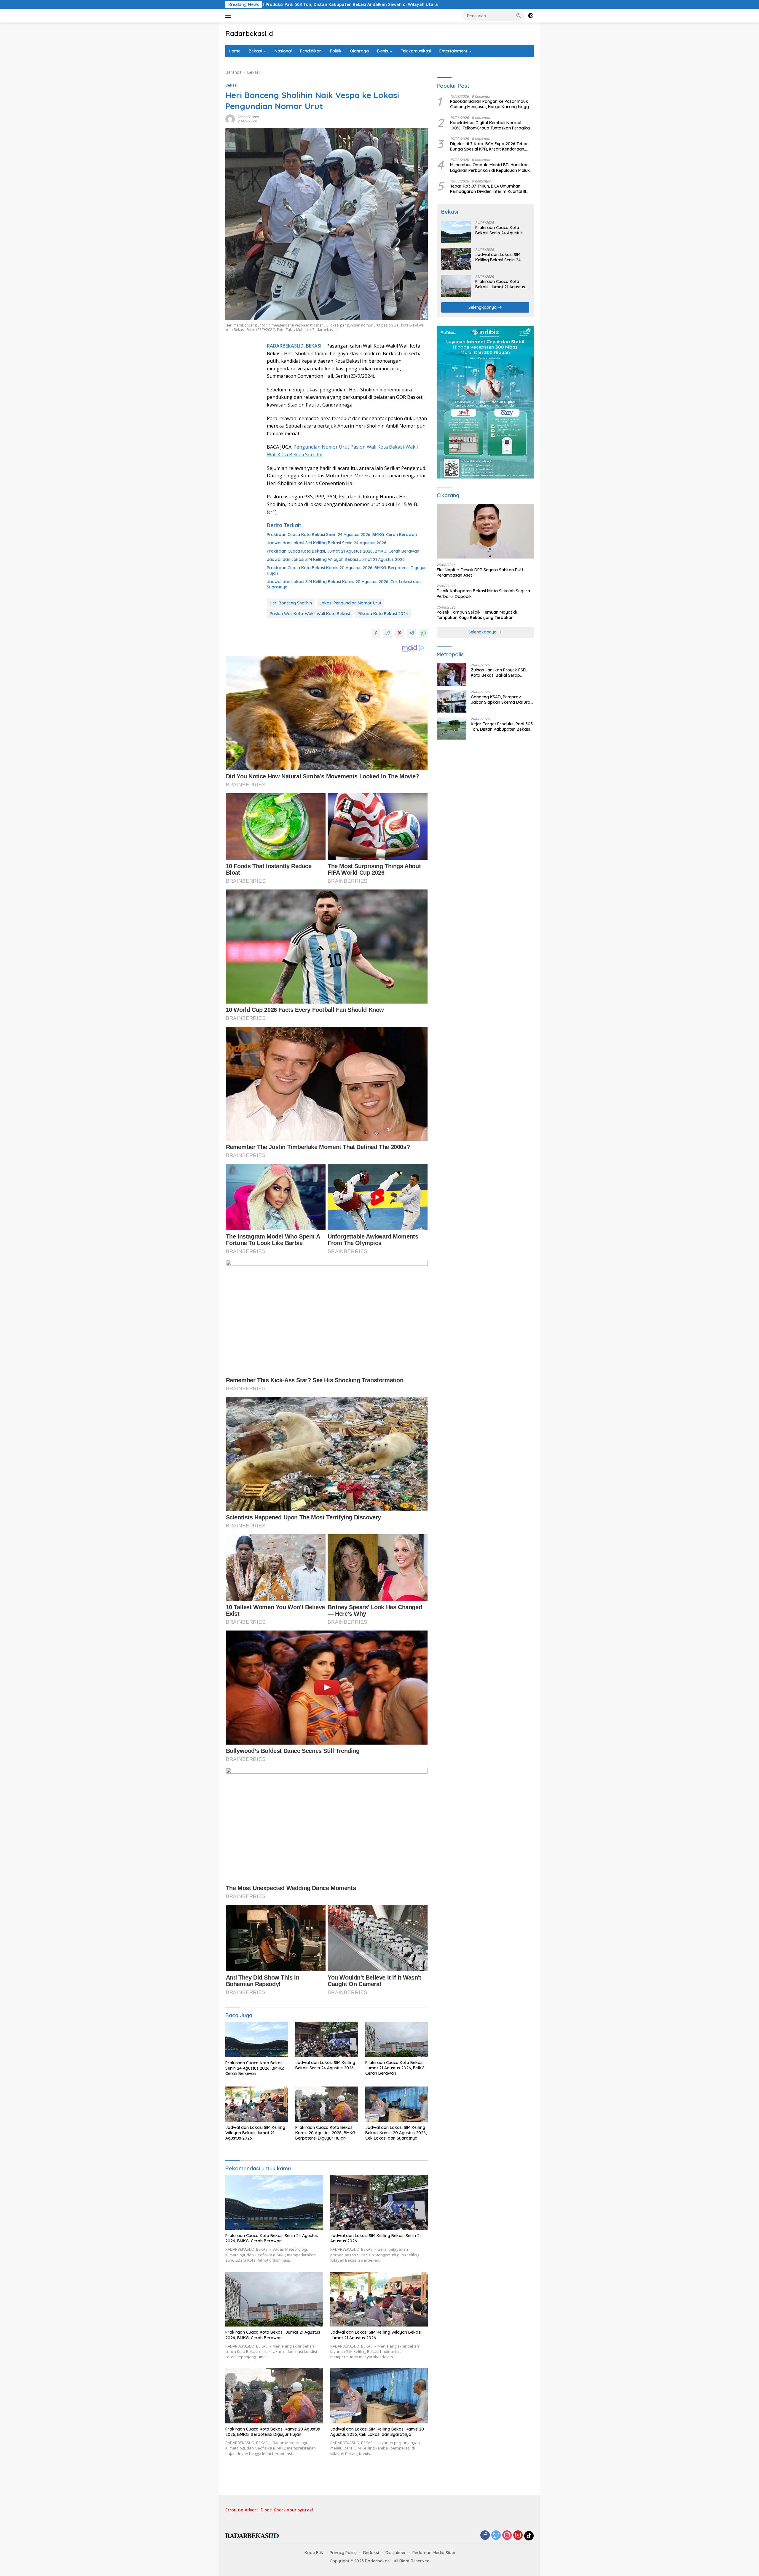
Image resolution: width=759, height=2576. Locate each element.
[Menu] (229, 16)
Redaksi (371, 2553)
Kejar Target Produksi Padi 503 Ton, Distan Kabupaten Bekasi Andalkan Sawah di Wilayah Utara (502, 727)
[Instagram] (507, 2536)
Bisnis (383, 51)
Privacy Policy (343, 2553)
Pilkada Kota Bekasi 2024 (383, 614)
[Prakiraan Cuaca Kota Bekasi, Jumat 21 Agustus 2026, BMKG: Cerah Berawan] (397, 2039)
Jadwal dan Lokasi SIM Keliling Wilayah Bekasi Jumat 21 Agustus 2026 (336, 559)
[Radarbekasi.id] (252, 2536)
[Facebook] (485, 2536)
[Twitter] (496, 2536)
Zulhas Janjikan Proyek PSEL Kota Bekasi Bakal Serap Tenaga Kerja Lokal (499, 673)
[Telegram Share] (412, 633)
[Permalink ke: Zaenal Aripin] (230, 119)
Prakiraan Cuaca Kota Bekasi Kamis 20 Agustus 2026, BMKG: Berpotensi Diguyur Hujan (346, 570)
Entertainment (453, 51)
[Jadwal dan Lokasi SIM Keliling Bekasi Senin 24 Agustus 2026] (327, 2039)
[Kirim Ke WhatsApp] (423, 633)
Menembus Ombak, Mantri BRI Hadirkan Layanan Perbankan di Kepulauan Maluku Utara (491, 168)
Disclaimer (396, 2553)
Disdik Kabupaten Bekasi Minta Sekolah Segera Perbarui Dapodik (483, 594)
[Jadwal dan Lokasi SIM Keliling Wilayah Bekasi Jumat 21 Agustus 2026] (257, 2104)
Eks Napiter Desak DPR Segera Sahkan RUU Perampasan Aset (480, 573)
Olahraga (359, 51)
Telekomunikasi (416, 51)
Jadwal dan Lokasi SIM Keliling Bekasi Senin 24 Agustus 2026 (327, 543)
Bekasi (255, 51)
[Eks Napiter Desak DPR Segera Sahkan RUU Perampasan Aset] (485, 532)
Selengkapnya (483, 307)
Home (235, 51)
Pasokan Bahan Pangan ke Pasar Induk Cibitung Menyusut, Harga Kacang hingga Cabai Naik (491, 104)
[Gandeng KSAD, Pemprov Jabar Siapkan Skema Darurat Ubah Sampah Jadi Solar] (452, 701)
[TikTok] (529, 2536)
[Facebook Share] (376, 633)
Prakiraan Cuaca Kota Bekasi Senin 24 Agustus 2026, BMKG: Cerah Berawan (342, 535)
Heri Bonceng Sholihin (291, 603)
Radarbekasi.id (249, 33)
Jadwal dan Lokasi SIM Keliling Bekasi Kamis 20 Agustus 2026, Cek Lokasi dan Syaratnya (344, 584)
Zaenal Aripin (248, 117)
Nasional (283, 51)
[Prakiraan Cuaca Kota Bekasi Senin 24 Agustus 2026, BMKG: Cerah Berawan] (257, 2039)
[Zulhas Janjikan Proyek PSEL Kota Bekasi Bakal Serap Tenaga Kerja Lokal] (452, 675)
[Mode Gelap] (531, 16)
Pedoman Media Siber (434, 2553)
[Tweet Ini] (388, 633)
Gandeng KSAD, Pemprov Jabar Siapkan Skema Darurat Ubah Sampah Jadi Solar (501, 700)
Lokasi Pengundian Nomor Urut (350, 603)
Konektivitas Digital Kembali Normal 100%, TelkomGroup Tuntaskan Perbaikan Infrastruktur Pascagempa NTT (491, 125)
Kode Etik (314, 2553)
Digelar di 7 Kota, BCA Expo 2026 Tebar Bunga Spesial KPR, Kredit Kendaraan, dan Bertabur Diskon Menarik (489, 147)
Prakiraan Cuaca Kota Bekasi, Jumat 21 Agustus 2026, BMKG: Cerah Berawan (343, 551)
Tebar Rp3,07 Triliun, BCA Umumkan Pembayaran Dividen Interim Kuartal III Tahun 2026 (488, 189)
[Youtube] (518, 2536)
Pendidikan (311, 51)
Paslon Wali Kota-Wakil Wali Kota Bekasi (310, 614)
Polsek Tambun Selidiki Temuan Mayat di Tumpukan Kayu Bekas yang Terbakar (477, 615)
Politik (336, 51)
